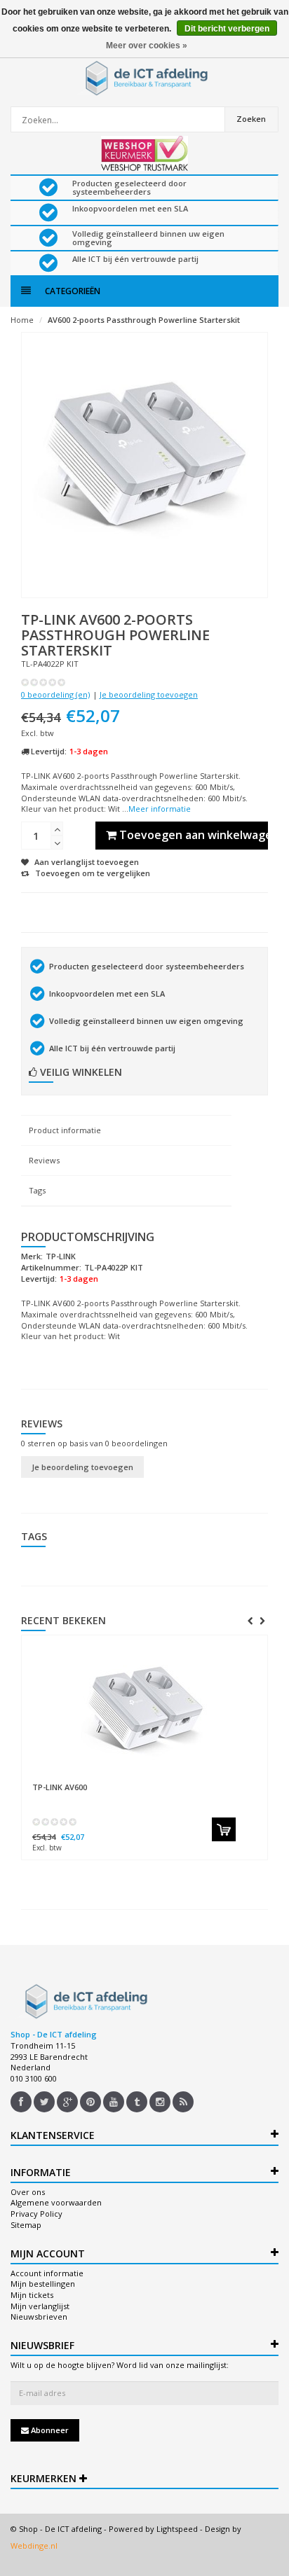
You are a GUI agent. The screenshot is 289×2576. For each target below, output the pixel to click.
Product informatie (65, 1130)
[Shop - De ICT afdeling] (144, 78)
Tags (37, 1190)
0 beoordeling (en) (55, 694)
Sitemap (26, 2225)
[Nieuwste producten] (183, 2102)
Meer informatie (160, 809)
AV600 (60, 1787)
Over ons (28, 2192)
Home (22, 320)
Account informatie (47, 2273)
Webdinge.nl (34, 2546)
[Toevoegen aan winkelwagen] (224, 1829)
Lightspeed (177, 2529)
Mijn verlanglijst (40, 2306)
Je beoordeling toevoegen (149, 694)
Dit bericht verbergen (227, 29)
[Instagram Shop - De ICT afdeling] (160, 2102)
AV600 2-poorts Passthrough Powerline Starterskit (144, 320)
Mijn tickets (32, 2295)
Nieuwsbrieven (39, 2317)
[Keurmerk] (145, 153)
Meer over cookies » (147, 46)
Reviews (44, 1160)
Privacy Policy (36, 2214)
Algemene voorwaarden (56, 2202)
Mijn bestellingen (43, 2284)
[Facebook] (21, 2102)
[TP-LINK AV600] (144, 1709)
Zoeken (251, 119)
